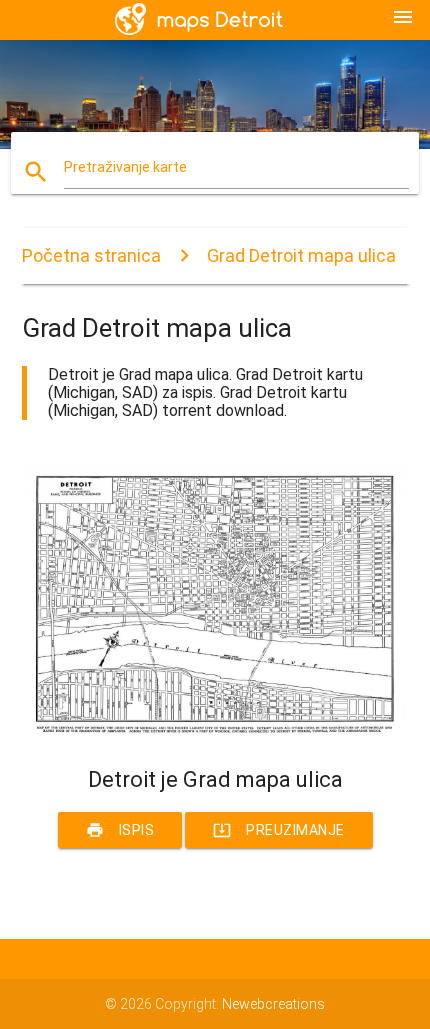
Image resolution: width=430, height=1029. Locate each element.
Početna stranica (91, 255)
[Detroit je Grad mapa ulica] (215, 732)
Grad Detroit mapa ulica (301, 255)
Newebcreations (273, 1004)
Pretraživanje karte (125, 167)
